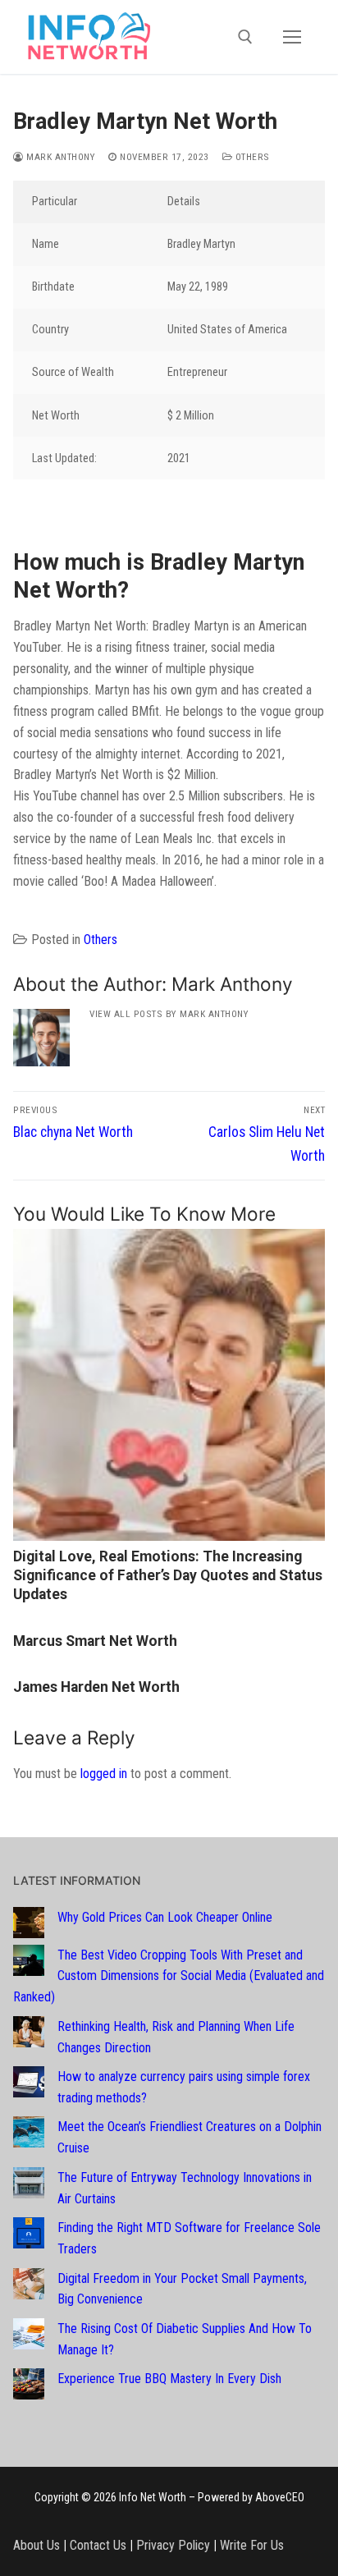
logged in (104, 1774)
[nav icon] (292, 37)
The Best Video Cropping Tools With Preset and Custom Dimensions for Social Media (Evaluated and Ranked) (169, 1976)
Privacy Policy (173, 2545)
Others (251, 157)
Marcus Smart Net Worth (95, 1641)
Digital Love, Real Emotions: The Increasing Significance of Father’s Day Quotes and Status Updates (168, 1575)
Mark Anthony (59, 157)
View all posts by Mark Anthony (169, 1014)
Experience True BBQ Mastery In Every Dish (169, 2379)
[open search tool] (245, 37)
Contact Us (98, 2545)
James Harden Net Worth (96, 1687)
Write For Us (252, 2545)
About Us (37, 2545)
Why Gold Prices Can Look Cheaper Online (165, 1917)
